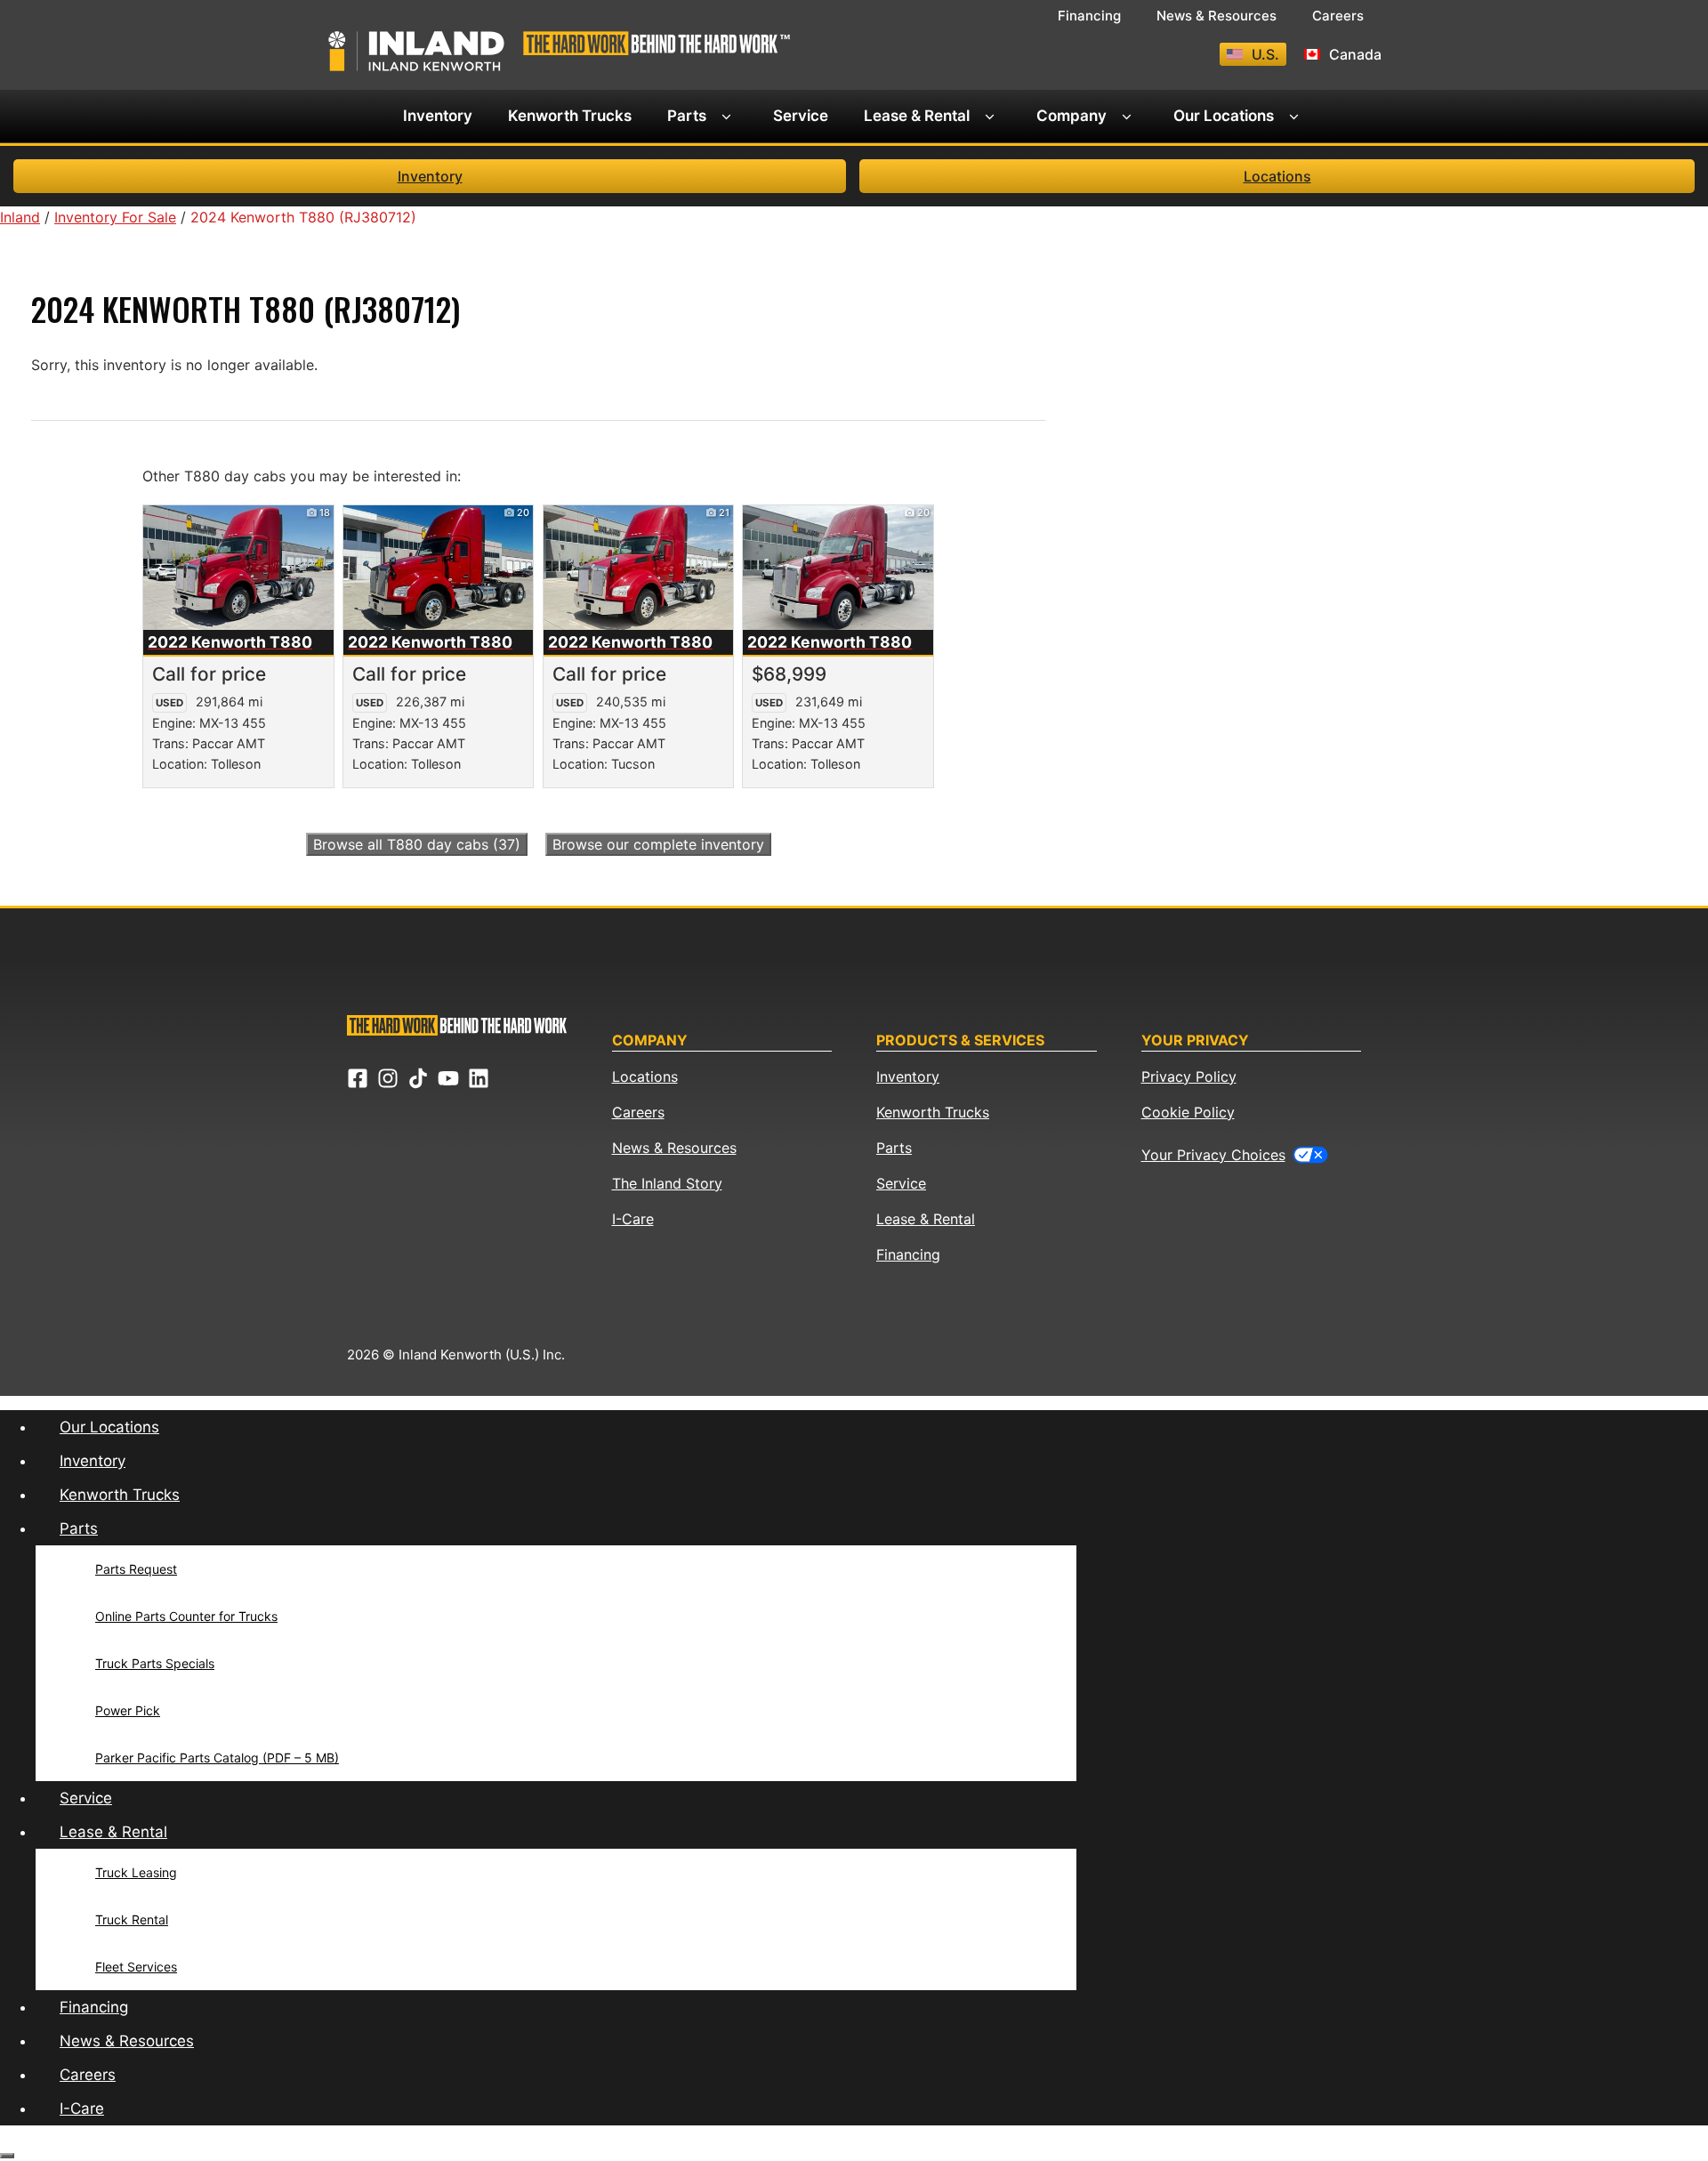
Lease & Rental (917, 116)
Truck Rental (132, 1919)
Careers (1338, 16)
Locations (1277, 176)
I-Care (633, 1219)
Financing (1089, 16)
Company (1072, 116)
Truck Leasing (136, 1872)
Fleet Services (136, 1967)
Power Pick (128, 1710)
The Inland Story (667, 1183)
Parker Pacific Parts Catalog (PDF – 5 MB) (217, 1758)
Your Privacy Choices (1213, 1155)
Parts (687, 116)
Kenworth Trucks (570, 116)
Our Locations (1224, 116)
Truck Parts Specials (155, 1663)
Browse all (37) (417, 844)
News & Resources (1217, 16)
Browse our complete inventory (658, 844)
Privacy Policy (1189, 1076)
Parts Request (136, 1569)
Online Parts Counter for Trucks (186, 1616)
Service (801, 116)
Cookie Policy (1188, 1112)
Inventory (438, 116)
